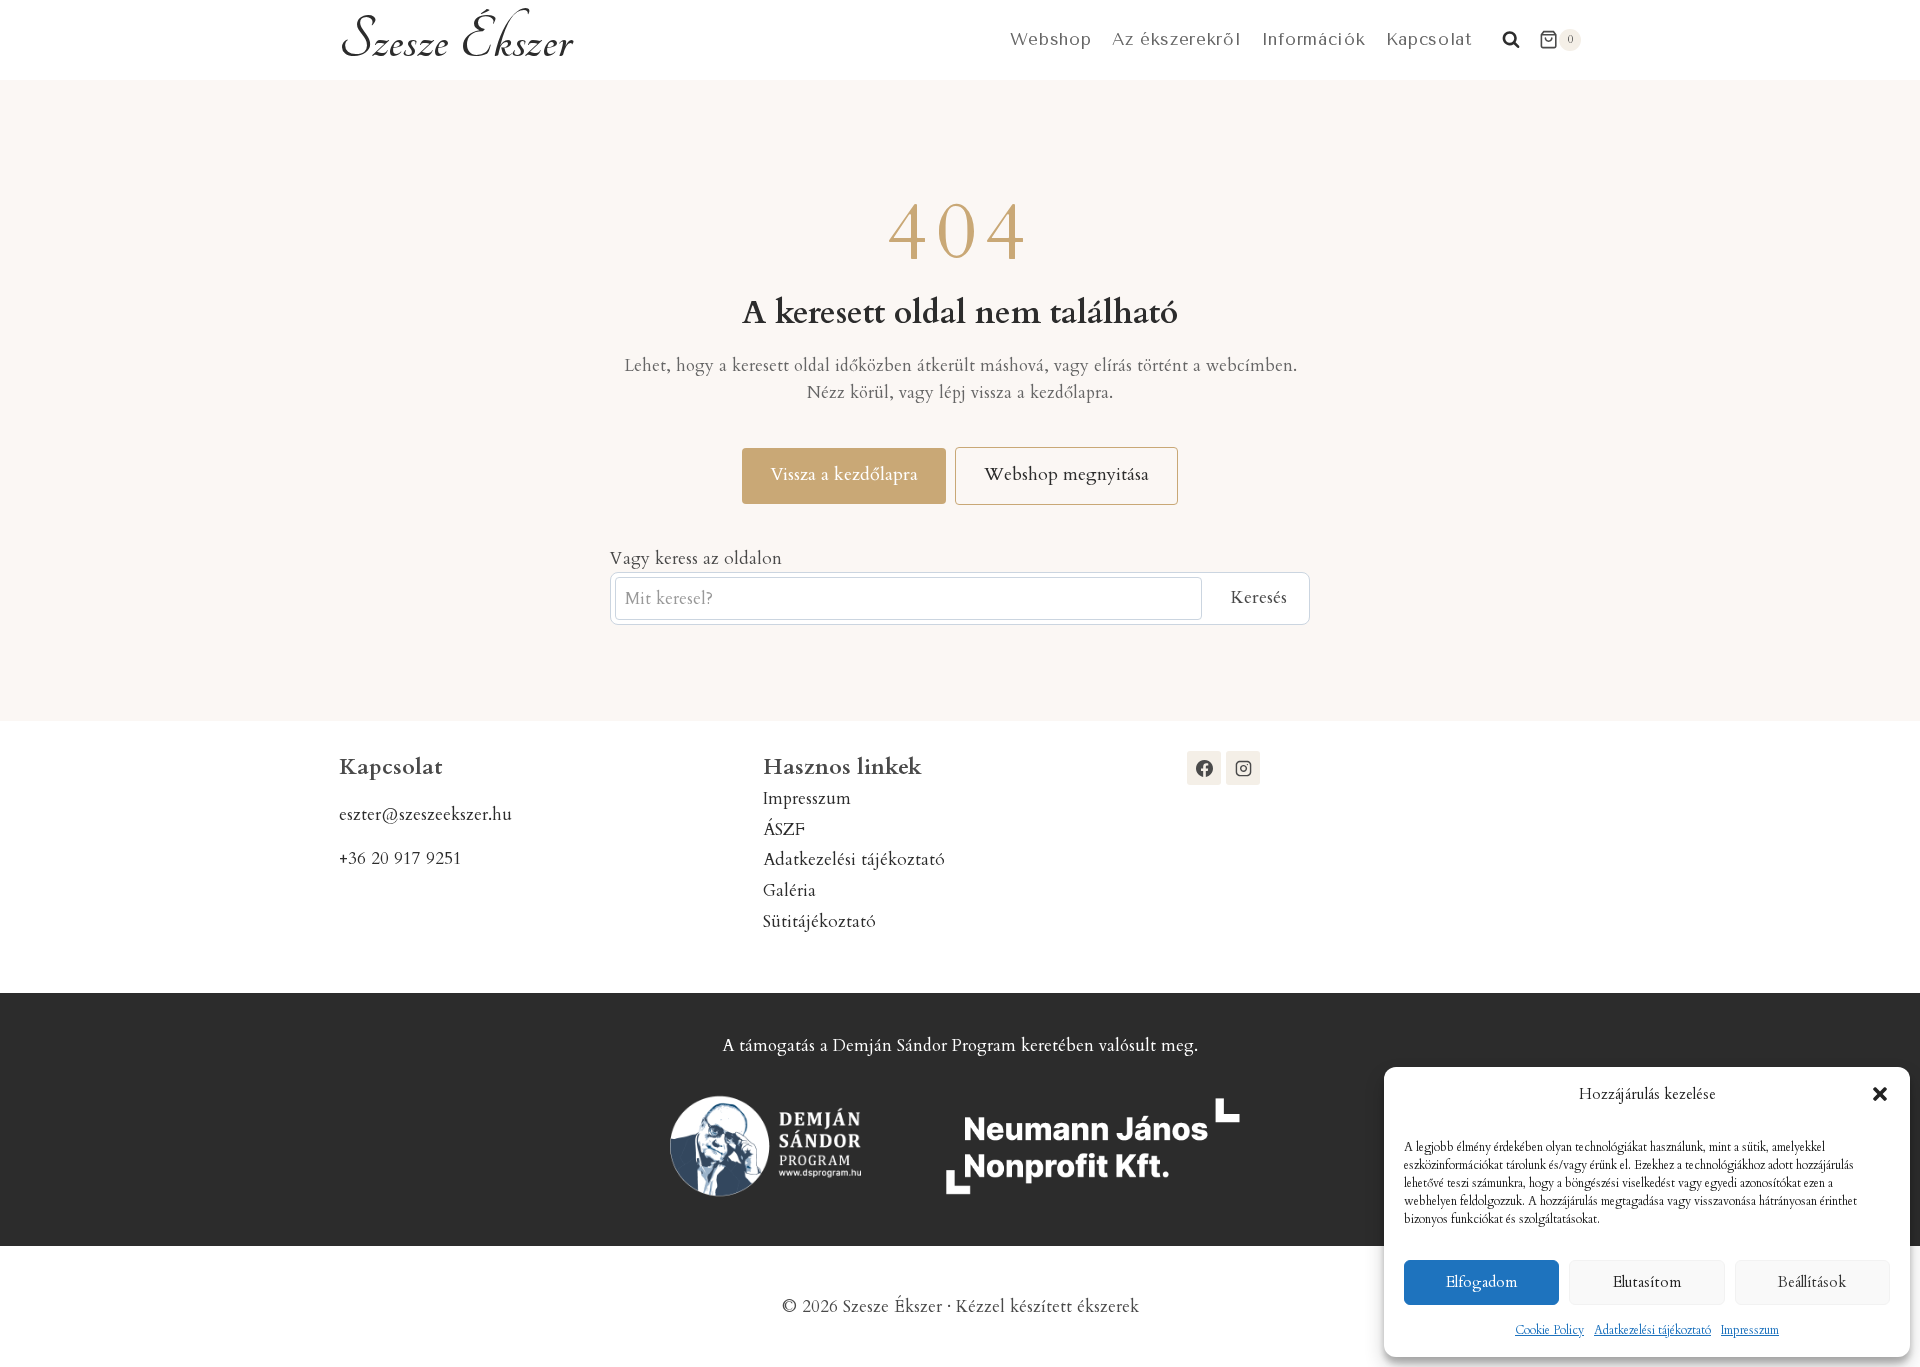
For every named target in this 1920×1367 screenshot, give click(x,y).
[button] (1880, 1094)
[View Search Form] (1511, 40)
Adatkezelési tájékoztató (1652, 1330)
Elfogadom (1481, 1282)
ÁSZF (784, 829)
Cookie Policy (1549, 1330)
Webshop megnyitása (1066, 474)
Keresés (1258, 597)
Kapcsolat (1429, 39)
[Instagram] (1243, 768)
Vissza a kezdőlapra (844, 474)
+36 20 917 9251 (400, 858)
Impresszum (1750, 1330)
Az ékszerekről (1176, 39)
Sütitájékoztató (819, 921)
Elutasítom (1647, 1282)
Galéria (789, 890)
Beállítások (1812, 1282)
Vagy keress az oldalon (696, 558)
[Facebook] (1204, 768)
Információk (1313, 39)
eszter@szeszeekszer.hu (425, 814)
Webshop (1051, 39)
